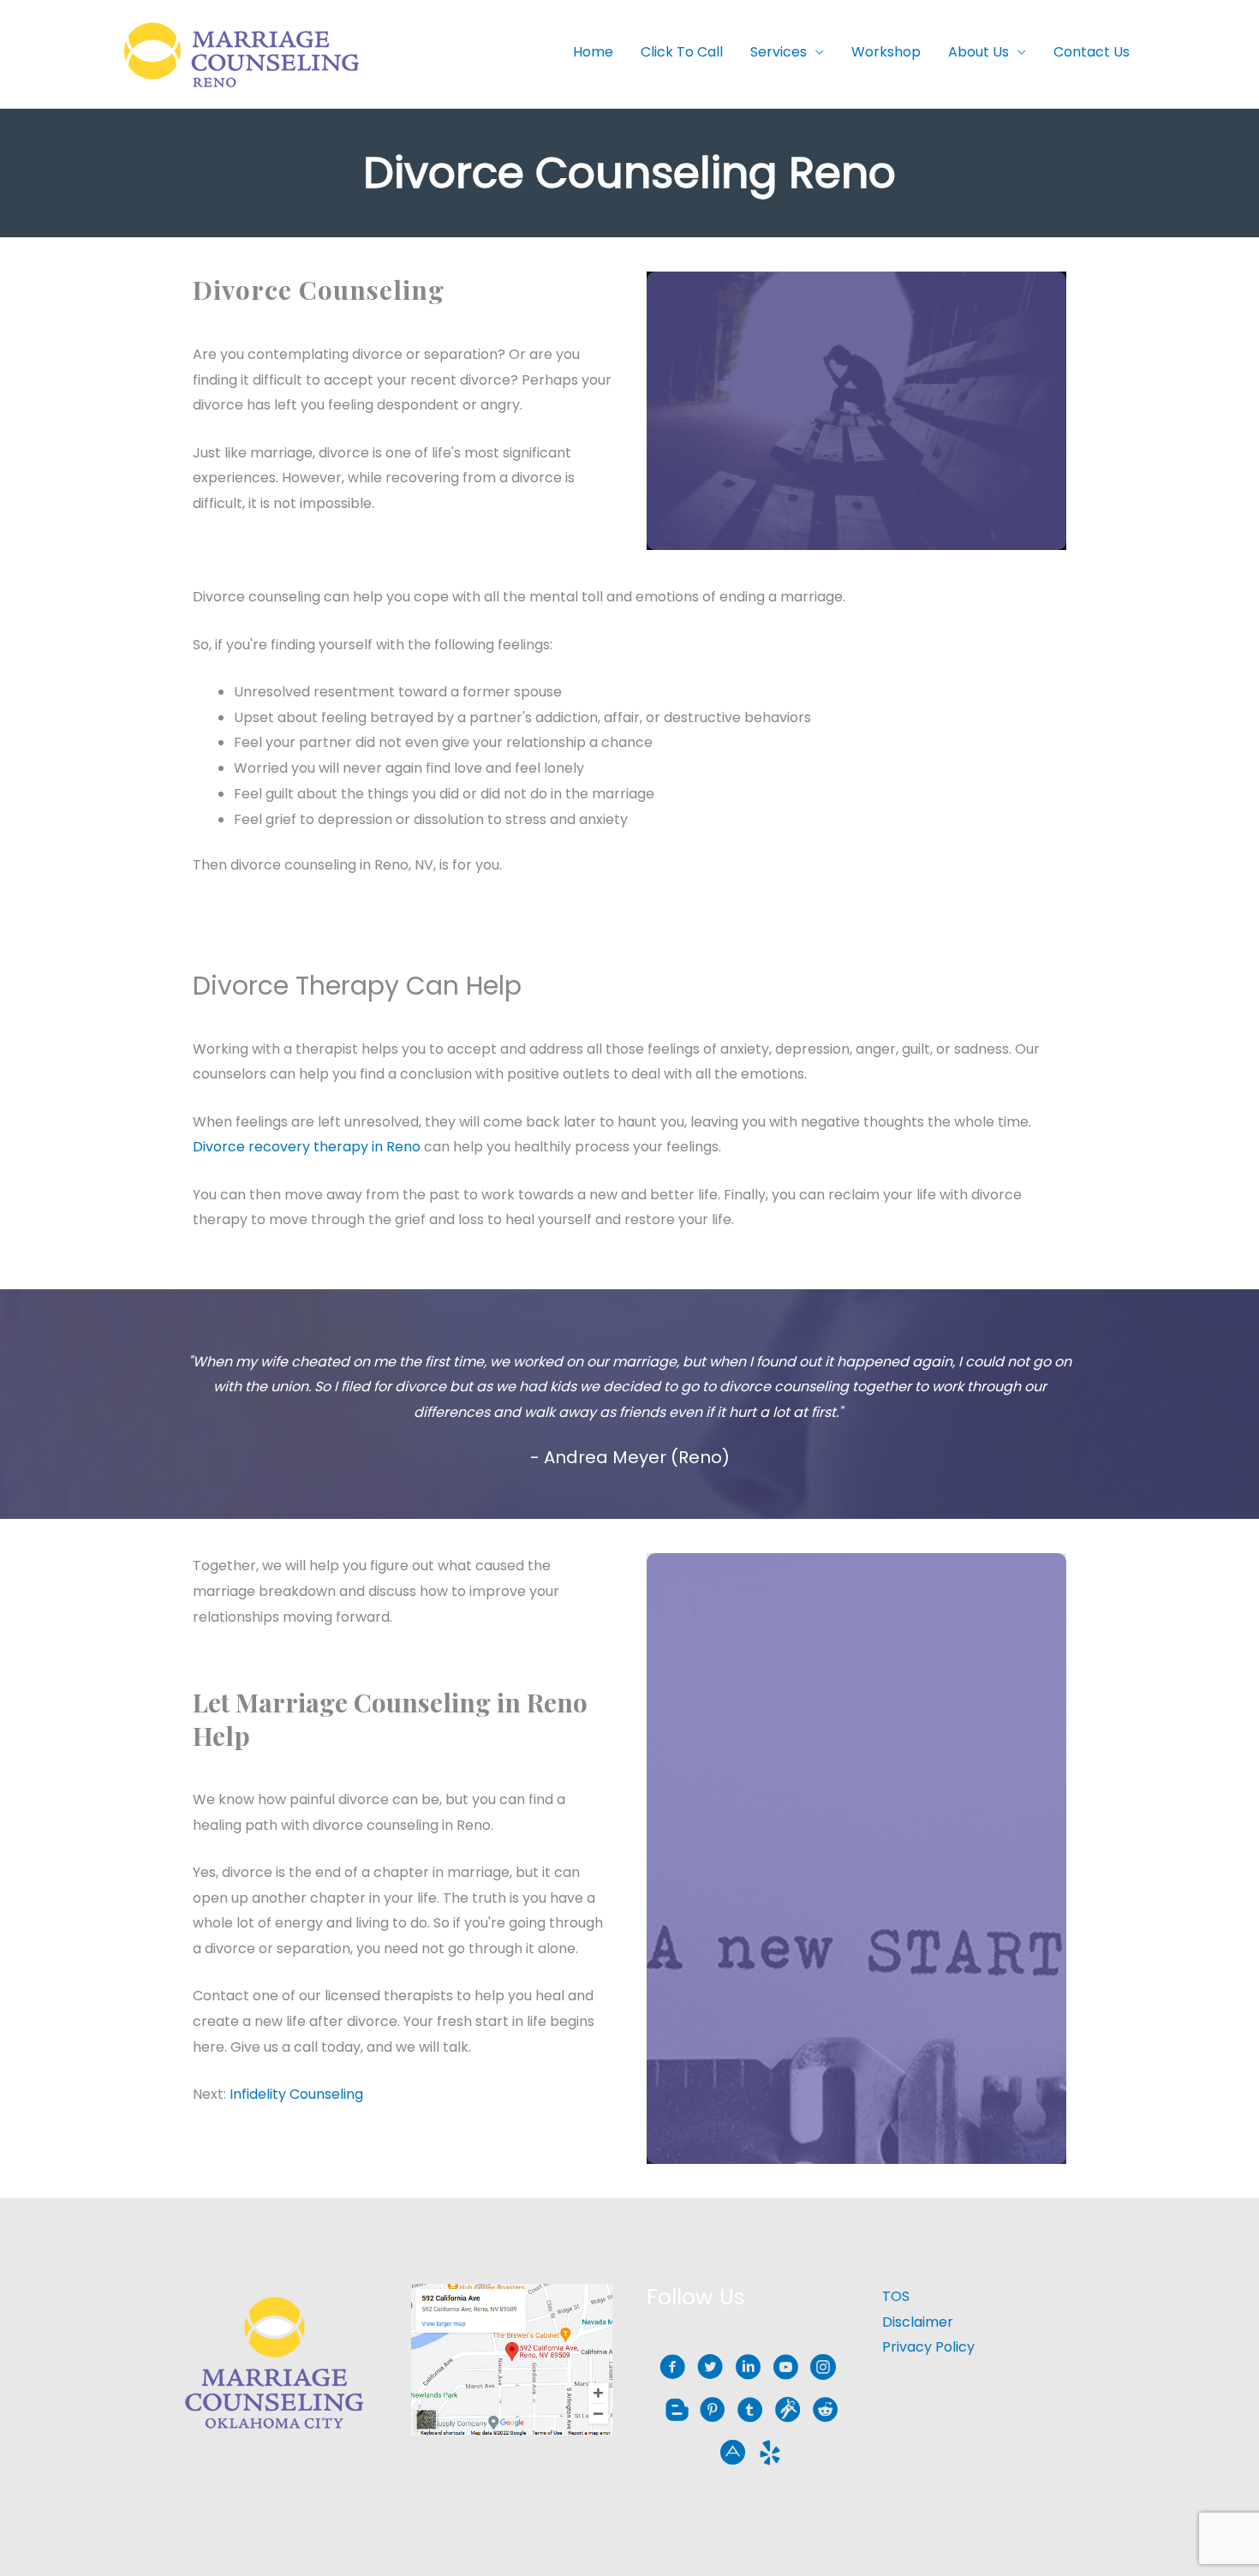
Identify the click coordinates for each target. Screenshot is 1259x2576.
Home (593, 52)
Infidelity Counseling (296, 2094)
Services (779, 52)
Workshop (886, 52)
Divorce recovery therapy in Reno (307, 1147)
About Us (979, 52)
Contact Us (1092, 52)
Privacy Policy (928, 2347)
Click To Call (682, 52)
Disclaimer (918, 2322)
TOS (896, 2296)
